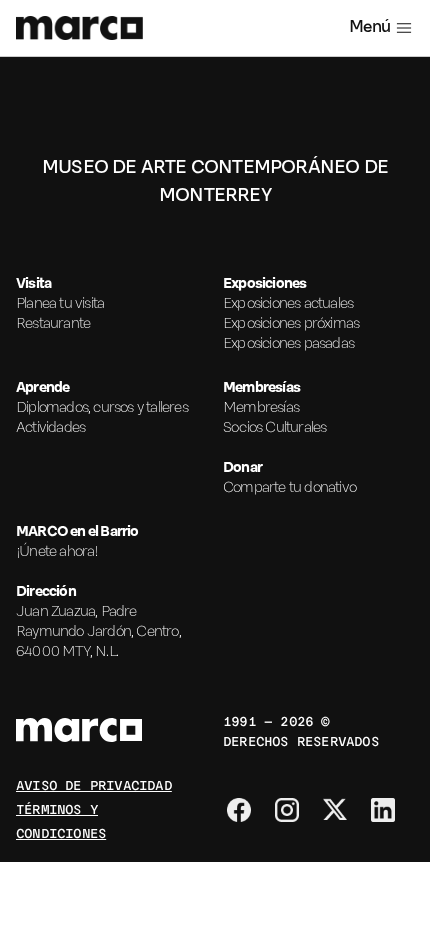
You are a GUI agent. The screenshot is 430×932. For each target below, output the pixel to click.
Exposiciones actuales (288, 304)
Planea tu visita (60, 304)
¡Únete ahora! (57, 552)
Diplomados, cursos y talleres (102, 408)
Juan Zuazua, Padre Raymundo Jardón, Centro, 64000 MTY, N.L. (98, 632)
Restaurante (53, 324)
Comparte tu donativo (289, 488)
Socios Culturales (274, 428)
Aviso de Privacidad (94, 784)
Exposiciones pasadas (288, 344)
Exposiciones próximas (291, 324)
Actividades (50, 428)
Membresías (261, 408)
